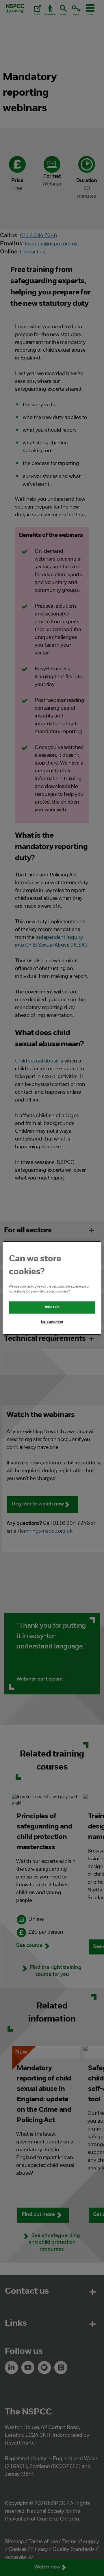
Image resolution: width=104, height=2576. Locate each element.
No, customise (52, 1322)
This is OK (52, 1307)
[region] (52, 1288)
